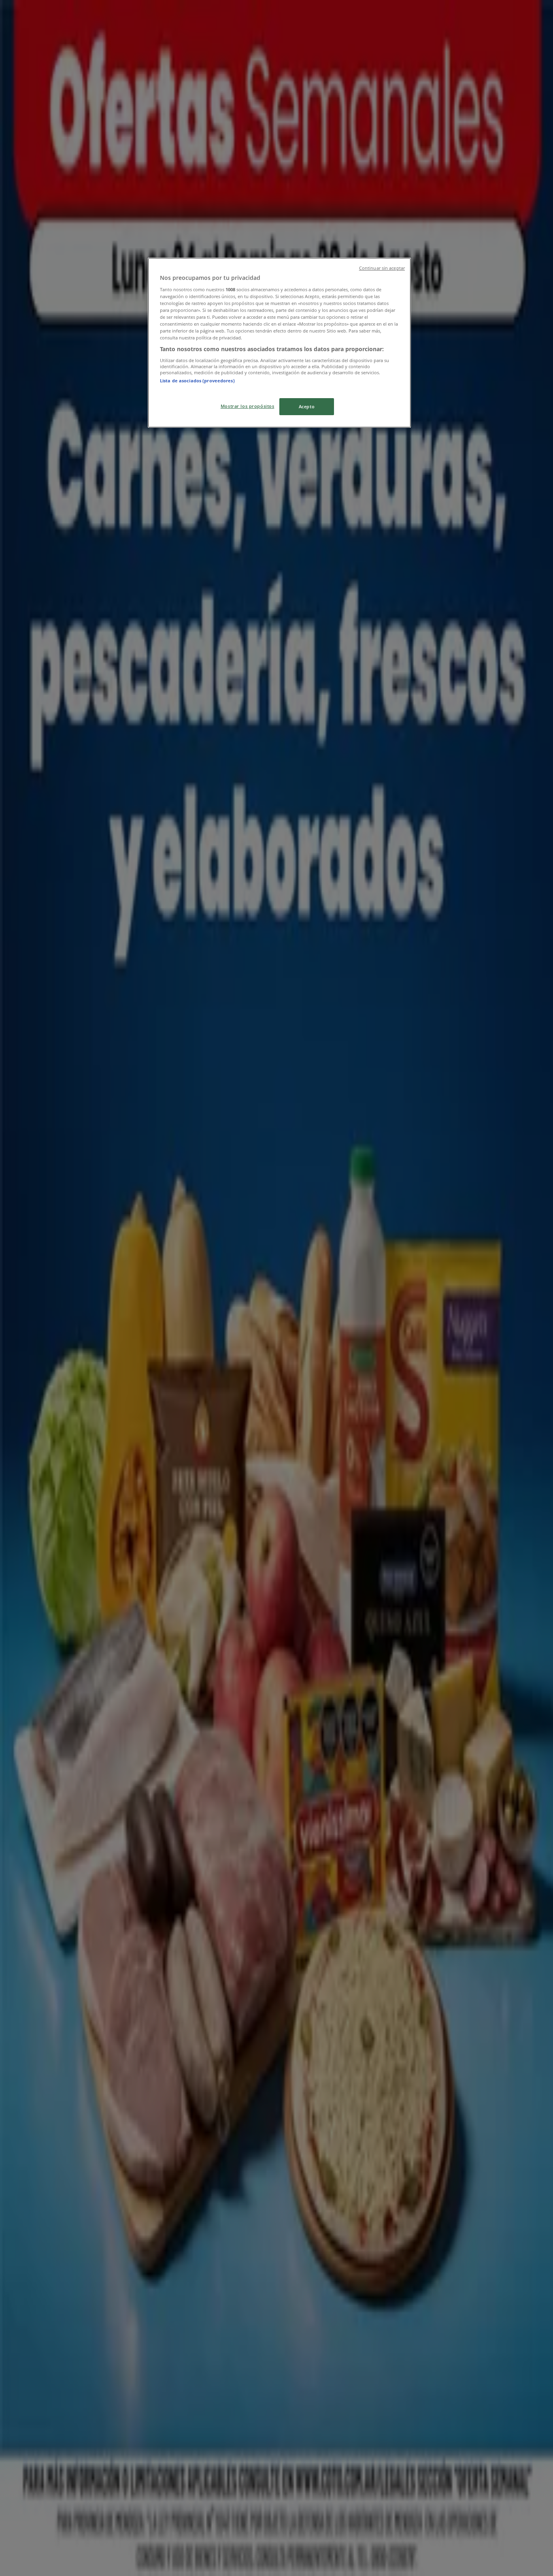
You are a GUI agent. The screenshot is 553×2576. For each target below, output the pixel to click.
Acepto (307, 406)
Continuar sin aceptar (382, 268)
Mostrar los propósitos (248, 406)
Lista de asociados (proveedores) (197, 381)
